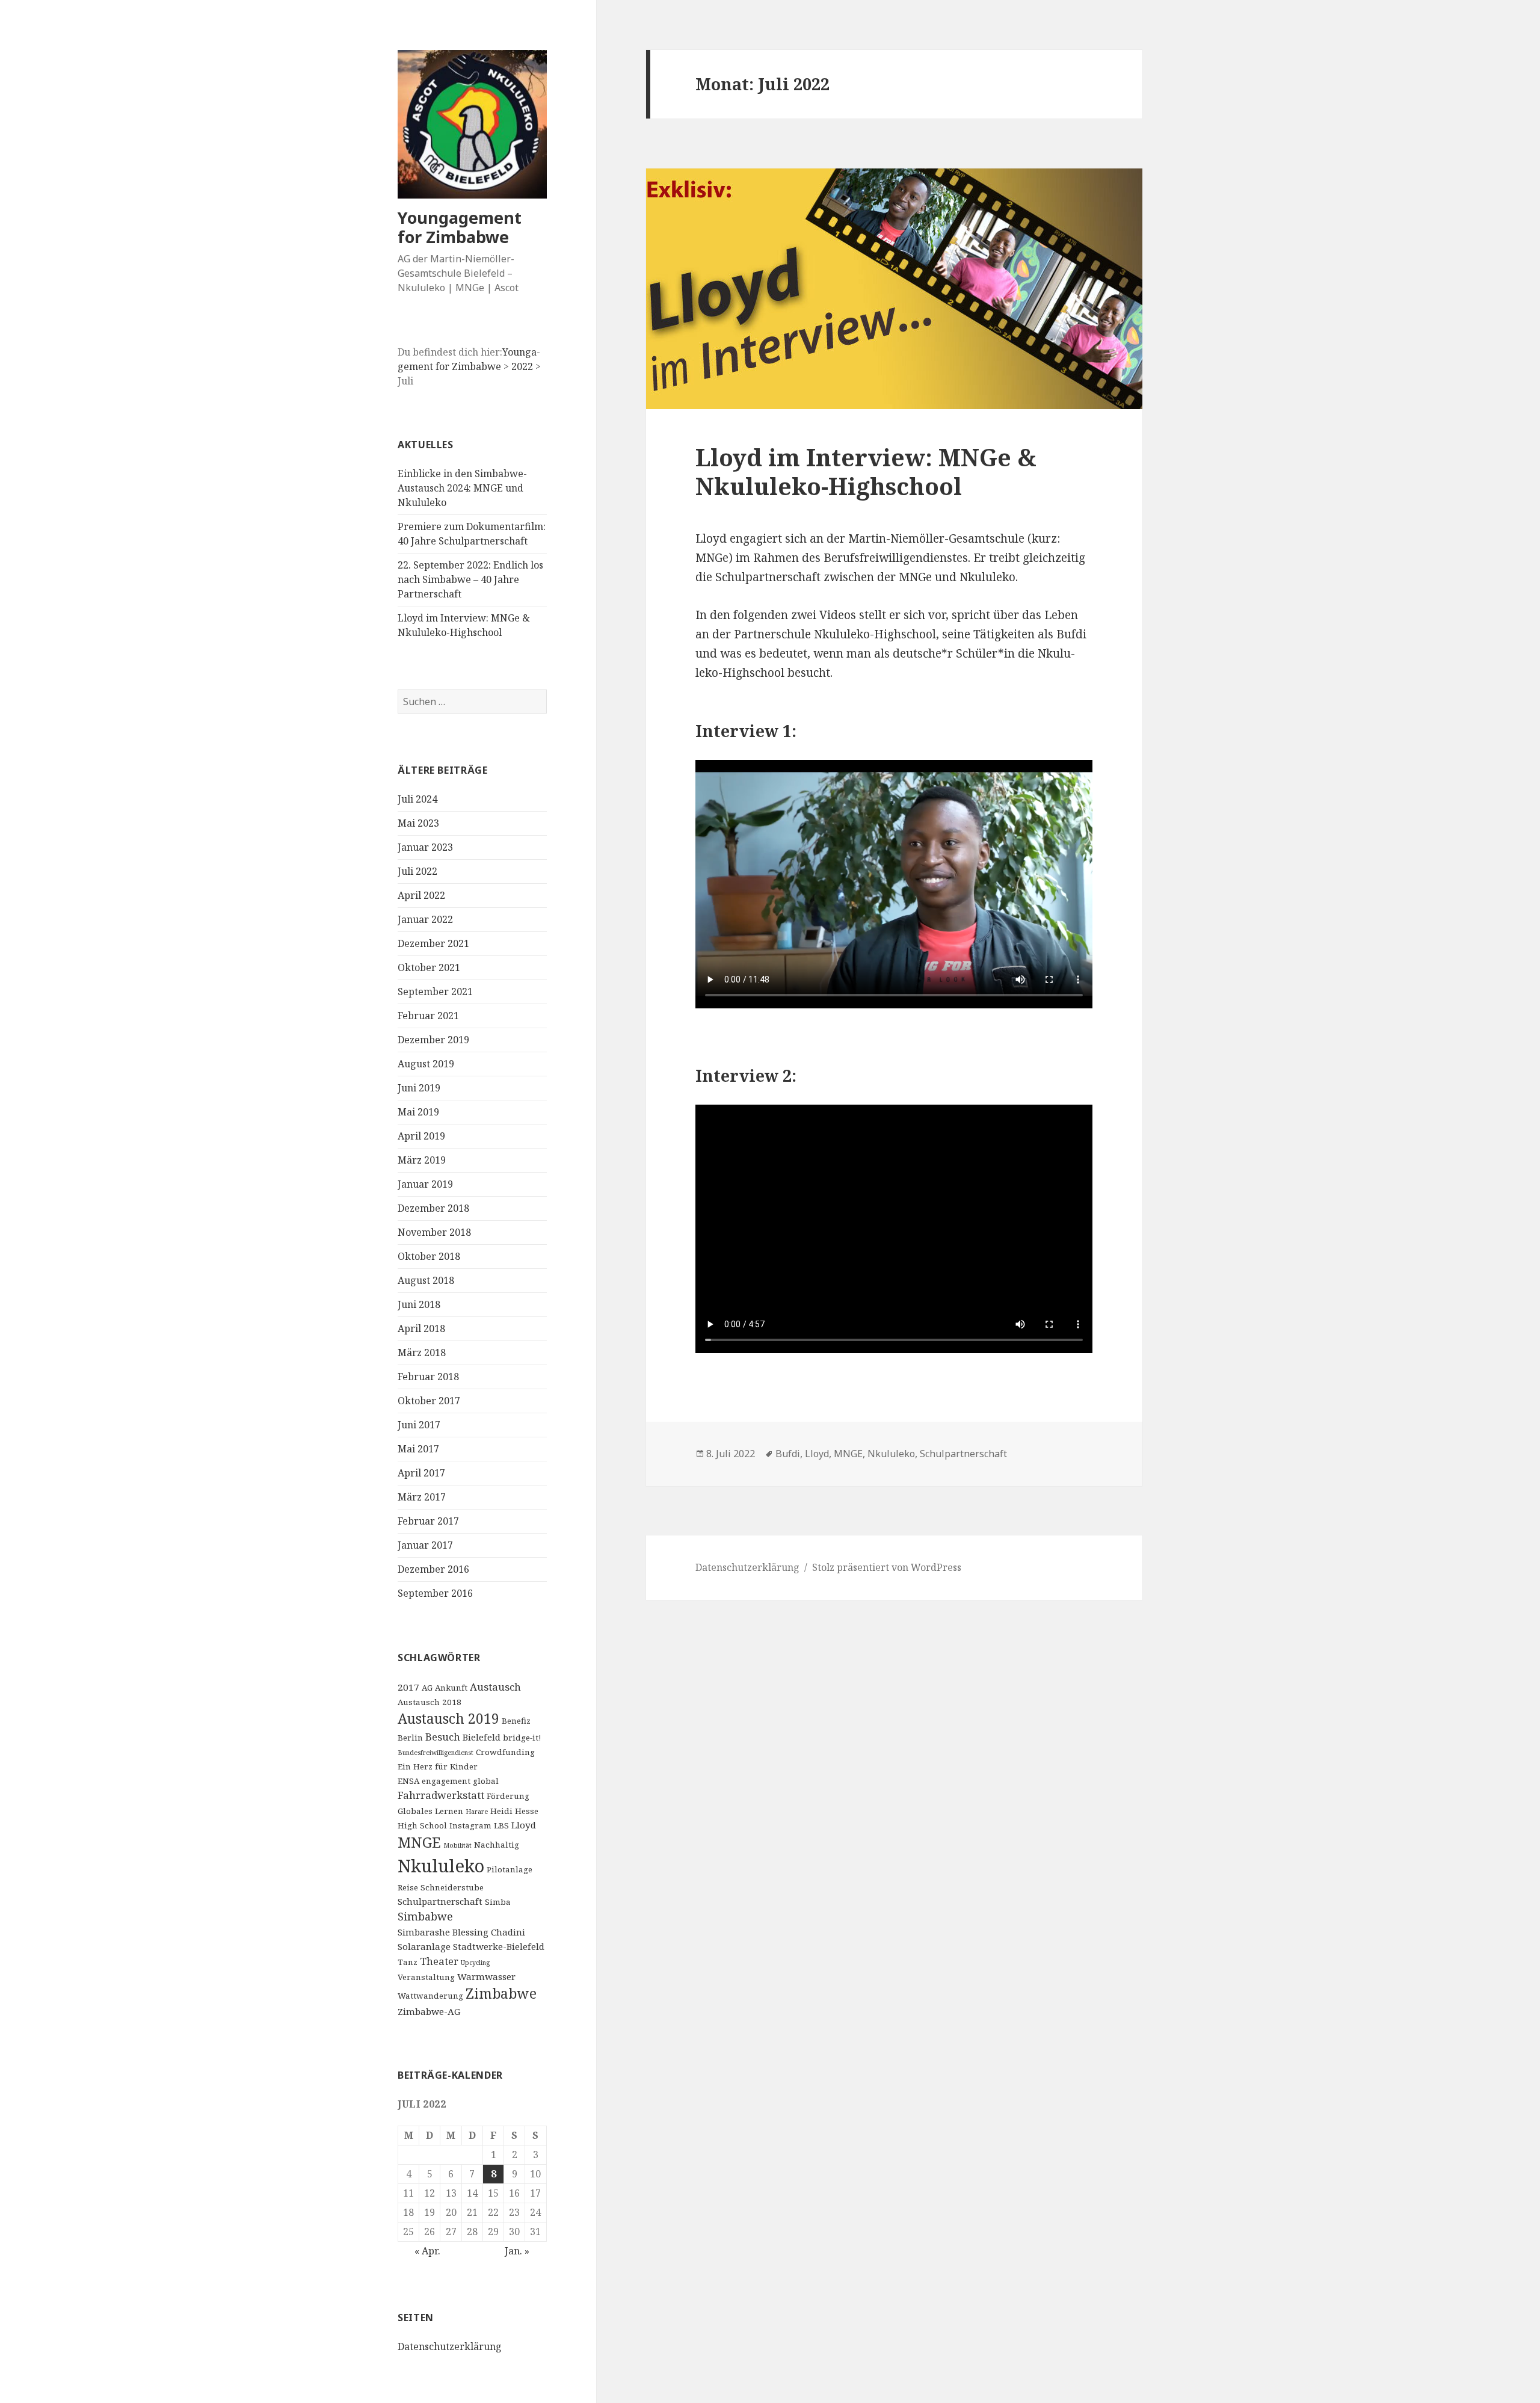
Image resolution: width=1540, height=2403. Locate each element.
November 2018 (434, 1232)
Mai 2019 (418, 1112)
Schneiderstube (452, 1887)
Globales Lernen (430, 1811)
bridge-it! (522, 1738)
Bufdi (788, 1454)
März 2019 (422, 1160)
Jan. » (517, 2251)
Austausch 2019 (448, 1719)
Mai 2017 (418, 1449)
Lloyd (524, 1825)
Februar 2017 (428, 1521)
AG (427, 1688)
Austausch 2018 (430, 1702)
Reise (408, 1887)
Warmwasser (486, 1976)
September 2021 (435, 992)
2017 (408, 1687)
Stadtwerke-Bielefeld (499, 1946)
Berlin (410, 1738)
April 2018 (421, 1328)
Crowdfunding (505, 1752)
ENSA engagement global (448, 1781)
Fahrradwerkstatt (441, 1795)
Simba (498, 1902)
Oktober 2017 (429, 1401)
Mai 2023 (418, 823)
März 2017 (422, 1497)
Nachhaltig (497, 1845)
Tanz (408, 1962)
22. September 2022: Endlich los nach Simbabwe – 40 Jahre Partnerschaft (470, 579)
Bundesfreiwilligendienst (436, 1753)
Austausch (495, 1687)
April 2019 (421, 1136)
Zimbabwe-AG (429, 2011)
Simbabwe (425, 1916)
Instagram (470, 1825)
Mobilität (457, 1845)
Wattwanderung (430, 1996)
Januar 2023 (425, 847)
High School (422, 1825)
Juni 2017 (419, 1425)
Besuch (443, 1737)
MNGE (419, 1842)
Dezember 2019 (433, 1040)
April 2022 (421, 895)
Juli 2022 (417, 871)
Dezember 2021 (433, 943)
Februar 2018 (428, 1377)
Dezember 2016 (433, 1569)
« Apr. (427, 2251)
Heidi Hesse (514, 1811)
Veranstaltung (426, 1977)
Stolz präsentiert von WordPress (887, 1567)
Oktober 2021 (429, 967)
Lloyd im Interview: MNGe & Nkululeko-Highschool (866, 471)
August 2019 (426, 1064)
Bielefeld (482, 1737)
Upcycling (475, 1963)
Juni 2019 (419, 1088)
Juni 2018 (419, 1304)
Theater (439, 1961)
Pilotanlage (510, 1869)
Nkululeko (441, 1866)
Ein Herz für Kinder (438, 1766)
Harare (477, 1812)
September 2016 (435, 1593)
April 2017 (421, 1473)
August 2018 (426, 1280)
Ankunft (451, 1688)
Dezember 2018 (433, 1208)
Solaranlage (424, 1946)
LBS (501, 1825)
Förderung (508, 1796)
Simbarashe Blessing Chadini (461, 1932)
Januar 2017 (425, 1545)
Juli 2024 (417, 799)
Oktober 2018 (429, 1256)
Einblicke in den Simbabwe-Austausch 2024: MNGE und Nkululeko (462, 488)
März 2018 (422, 1353)
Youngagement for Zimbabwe (460, 227)
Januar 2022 (425, 919)
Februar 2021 (428, 1016)
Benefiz (516, 1721)
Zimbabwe (501, 1994)
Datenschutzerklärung (450, 2346)
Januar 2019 (425, 1184)
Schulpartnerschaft (440, 1901)
